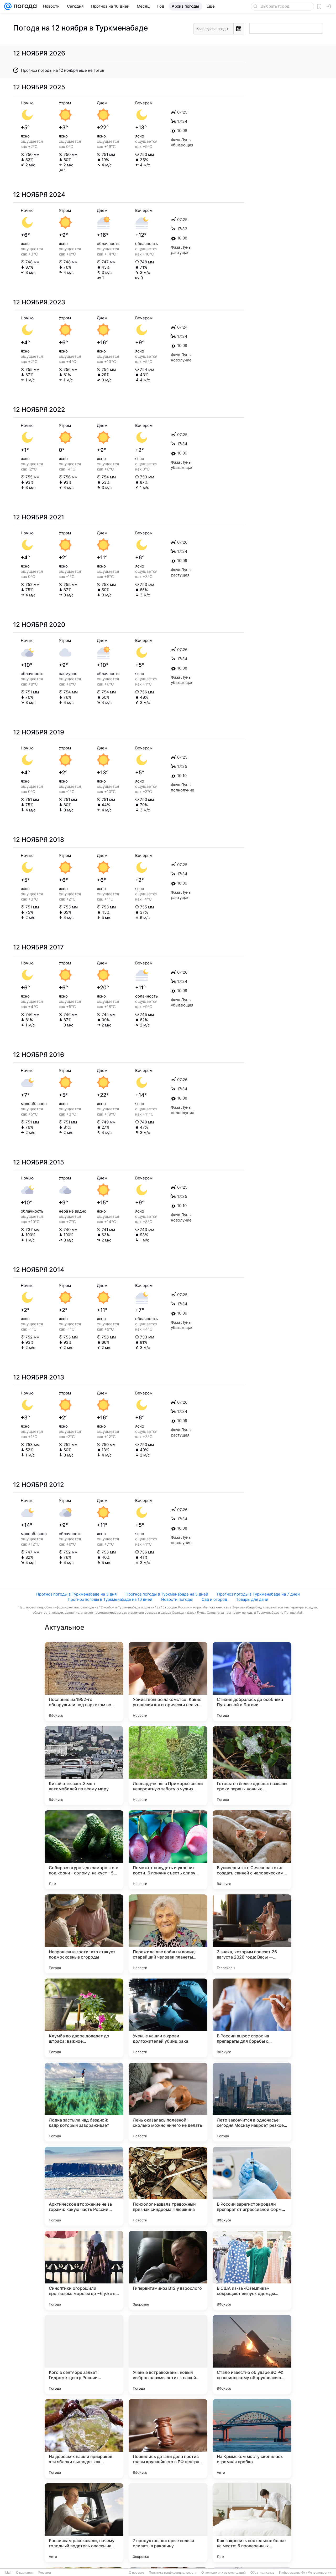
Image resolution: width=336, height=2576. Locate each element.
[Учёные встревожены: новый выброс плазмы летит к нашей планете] (168, 2354)
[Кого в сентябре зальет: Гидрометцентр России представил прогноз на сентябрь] (84, 2354)
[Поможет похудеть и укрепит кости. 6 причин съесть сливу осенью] (168, 1850)
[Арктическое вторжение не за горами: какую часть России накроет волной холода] (84, 2186)
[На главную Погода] (24, 6)
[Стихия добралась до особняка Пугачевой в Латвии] (252, 1681)
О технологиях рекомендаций (224, 2573)
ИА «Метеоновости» (316, 2573)
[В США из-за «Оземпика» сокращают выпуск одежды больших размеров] (252, 2270)
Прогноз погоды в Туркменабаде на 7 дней (258, 1594)
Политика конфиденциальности (173, 2573)
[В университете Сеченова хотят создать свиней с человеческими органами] (252, 1850)
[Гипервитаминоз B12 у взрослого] (168, 2270)
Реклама (45, 2573)
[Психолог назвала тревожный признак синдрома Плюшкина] (168, 2186)
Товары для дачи (252, 1599)
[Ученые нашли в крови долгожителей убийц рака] (168, 2018)
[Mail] (8, 6)
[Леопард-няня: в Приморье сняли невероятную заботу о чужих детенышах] (168, 1766)
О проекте (136, 2573)
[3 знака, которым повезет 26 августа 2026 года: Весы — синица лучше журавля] (252, 1934)
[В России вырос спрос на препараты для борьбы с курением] (252, 2018)
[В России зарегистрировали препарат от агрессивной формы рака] (252, 2186)
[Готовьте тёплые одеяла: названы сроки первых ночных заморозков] (252, 1766)
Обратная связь (262, 2573)
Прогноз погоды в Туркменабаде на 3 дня (76, 1594)
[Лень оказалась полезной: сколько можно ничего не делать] (168, 2102)
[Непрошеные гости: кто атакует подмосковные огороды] (84, 1934)
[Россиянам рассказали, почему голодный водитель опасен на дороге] (84, 2523)
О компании (25, 2573)
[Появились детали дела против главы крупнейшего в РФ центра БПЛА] (168, 2439)
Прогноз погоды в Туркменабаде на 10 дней (110, 1599)
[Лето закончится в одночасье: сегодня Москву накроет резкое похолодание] (252, 2102)
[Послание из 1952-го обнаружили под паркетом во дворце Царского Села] (84, 1681)
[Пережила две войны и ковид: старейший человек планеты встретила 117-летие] (168, 1934)
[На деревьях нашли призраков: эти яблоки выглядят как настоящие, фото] (84, 2439)
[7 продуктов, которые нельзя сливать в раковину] (168, 2523)
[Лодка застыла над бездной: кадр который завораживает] (84, 2102)
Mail (8, 2573)
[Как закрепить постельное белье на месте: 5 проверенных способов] (252, 2523)
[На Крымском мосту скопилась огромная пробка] (252, 2439)
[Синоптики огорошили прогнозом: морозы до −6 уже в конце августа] (84, 2270)
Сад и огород (214, 1599)
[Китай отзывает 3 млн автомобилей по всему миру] (84, 1766)
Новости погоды (177, 1599)
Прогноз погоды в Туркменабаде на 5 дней (167, 1594)
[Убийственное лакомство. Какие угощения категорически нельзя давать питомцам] (168, 1681)
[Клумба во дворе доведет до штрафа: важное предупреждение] (84, 2018)
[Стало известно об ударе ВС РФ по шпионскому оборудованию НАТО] (252, 2354)
